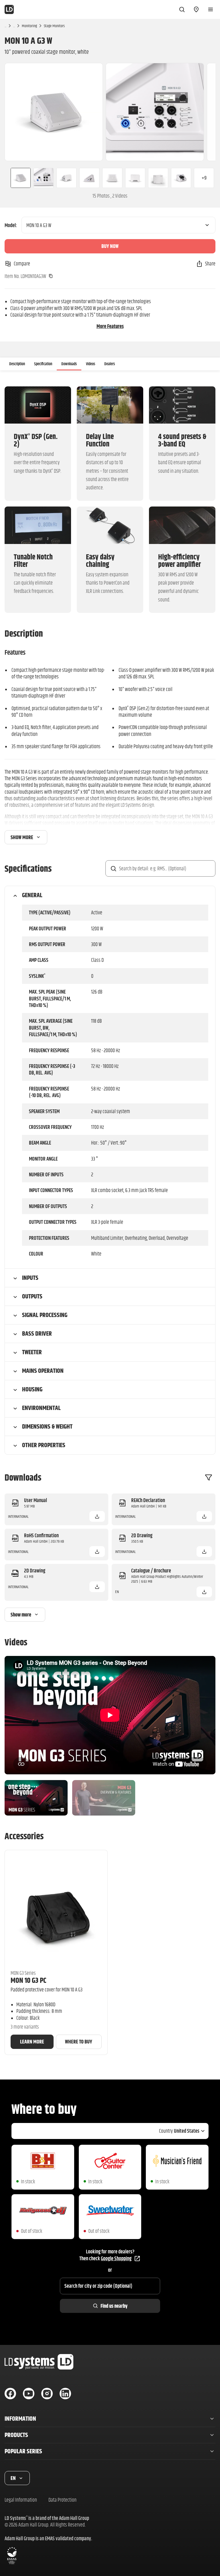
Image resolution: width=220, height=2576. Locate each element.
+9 (204, 178)
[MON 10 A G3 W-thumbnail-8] (181, 178)
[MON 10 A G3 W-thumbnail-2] (44, 178)
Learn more (32, 2042)
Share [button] (210, 264)
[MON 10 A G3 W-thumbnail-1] (18, 178)
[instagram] (47, 2394)
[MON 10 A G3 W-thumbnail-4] (89, 178)
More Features (110, 326)
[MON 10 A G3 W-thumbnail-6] (135, 178)
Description (17, 364)
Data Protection (62, 2500)
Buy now (110, 246)
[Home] (9, 9)
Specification (43, 364)
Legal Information (21, 2500)
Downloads (69, 364)
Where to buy (79, 2042)
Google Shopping (116, 2258)
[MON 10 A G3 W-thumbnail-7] (158, 178)
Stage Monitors (54, 26)
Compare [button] (22, 264)
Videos (91, 364)
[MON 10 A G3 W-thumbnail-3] (66, 178)
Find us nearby (114, 2306)
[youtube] (29, 2394)
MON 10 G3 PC (29, 1980)
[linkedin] (65, 2394)
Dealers (110, 364)
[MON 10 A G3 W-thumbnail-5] (112, 178)
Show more (22, 837)
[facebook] (10, 2394)
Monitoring (29, 26)
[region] (110, 112)
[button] (97, 1516)
